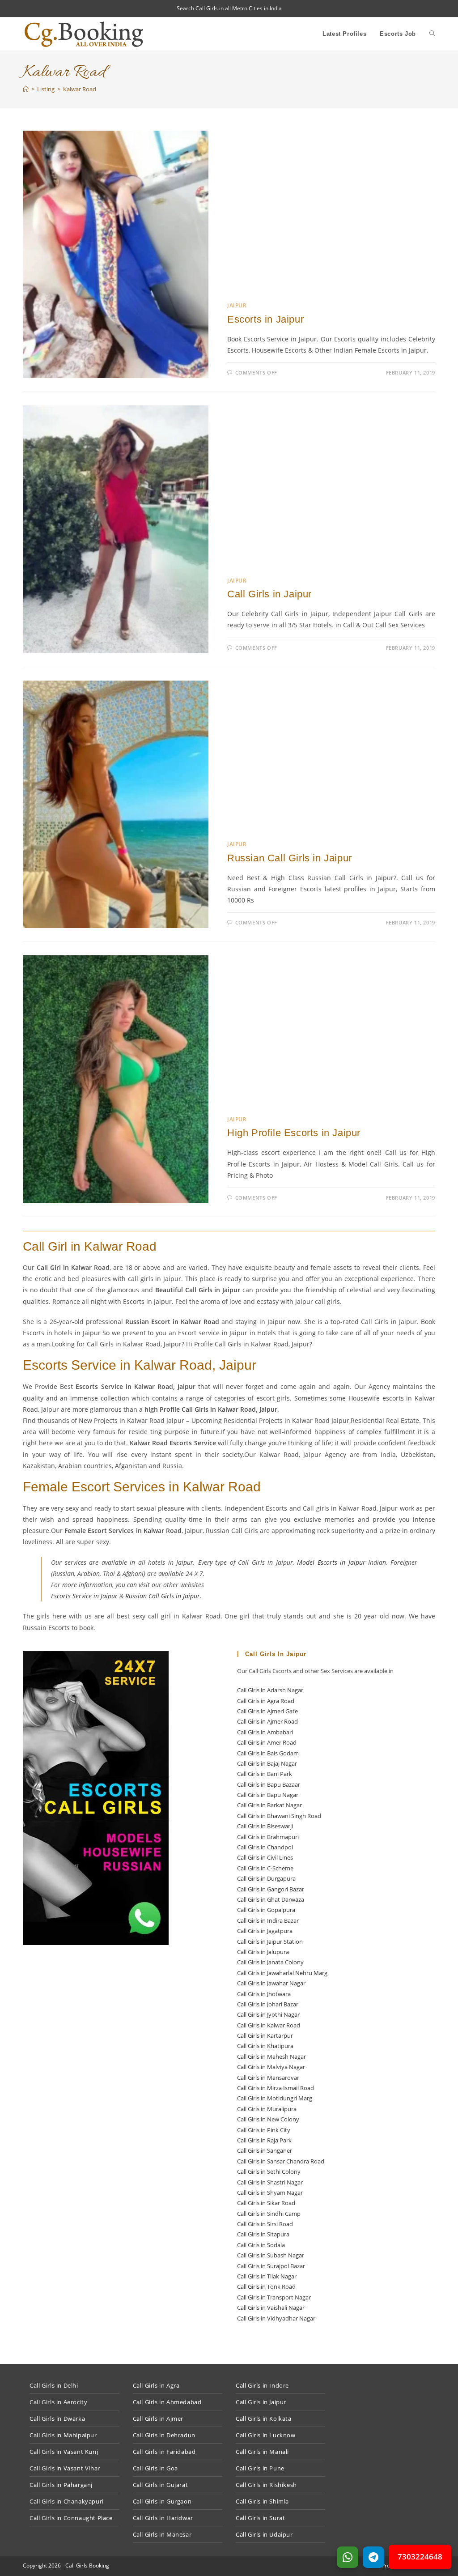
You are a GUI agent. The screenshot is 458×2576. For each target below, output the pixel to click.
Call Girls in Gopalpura (266, 1910)
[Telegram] (373, 2557)
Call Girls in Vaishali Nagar (271, 2308)
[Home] (26, 89)
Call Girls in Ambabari (265, 1732)
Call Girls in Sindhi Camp (269, 2214)
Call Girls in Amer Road (267, 1742)
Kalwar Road (80, 89)
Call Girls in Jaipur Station (270, 1942)
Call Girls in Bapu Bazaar (269, 1784)
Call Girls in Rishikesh (266, 2485)
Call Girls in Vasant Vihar (65, 2468)
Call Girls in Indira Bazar (268, 1920)
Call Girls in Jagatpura (265, 1931)
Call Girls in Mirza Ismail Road (276, 2088)
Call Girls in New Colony (268, 2119)
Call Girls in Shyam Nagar (270, 2193)
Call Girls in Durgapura (266, 1878)
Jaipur (237, 305)
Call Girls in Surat (260, 2518)
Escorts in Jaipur (265, 319)
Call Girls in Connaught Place (71, 2518)
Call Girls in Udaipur (264, 2534)
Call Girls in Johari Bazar (268, 2004)
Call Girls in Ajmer (158, 2418)
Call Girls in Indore (262, 2385)
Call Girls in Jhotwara (264, 1994)
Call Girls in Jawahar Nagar (271, 1983)
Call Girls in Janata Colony (270, 1962)
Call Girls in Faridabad (164, 2452)
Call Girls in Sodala (261, 2245)
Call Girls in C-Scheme (265, 1868)
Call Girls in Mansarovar (268, 2078)
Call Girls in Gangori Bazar (271, 1889)
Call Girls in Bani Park (265, 1774)
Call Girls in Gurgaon (162, 2501)
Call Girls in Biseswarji (265, 1826)
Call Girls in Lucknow (266, 2435)
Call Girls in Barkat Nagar (269, 1805)
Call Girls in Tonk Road (266, 2286)
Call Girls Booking (87, 2565)
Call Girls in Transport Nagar (274, 2297)
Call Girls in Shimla (262, 2501)
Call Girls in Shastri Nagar (270, 2182)
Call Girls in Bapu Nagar (268, 1795)
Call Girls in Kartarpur (265, 2035)
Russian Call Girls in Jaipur (290, 858)
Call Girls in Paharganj (61, 2485)
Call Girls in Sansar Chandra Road (281, 2161)
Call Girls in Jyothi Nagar (268, 2014)
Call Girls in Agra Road (266, 1701)
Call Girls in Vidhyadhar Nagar (276, 2318)
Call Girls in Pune (260, 2468)
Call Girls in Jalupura (263, 1952)
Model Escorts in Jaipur (331, 1562)
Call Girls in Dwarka (57, 2418)
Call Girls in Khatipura (265, 2046)
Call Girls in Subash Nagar (271, 2255)
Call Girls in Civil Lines (265, 1857)
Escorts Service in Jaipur (84, 1596)
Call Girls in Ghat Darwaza (271, 1899)
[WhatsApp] (348, 2557)
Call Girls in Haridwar (163, 2518)
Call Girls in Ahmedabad (167, 2402)
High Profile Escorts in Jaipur (294, 1133)
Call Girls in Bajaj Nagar (267, 1763)
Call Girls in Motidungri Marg (275, 2098)
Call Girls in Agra (156, 2385)
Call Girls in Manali (262, 2452)
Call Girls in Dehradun (164, 2435)
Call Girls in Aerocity (58, 2402)
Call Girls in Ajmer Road (267, 1721)
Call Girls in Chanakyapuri (67, 2501)
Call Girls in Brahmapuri (268, 1837)
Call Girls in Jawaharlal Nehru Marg (282, 1973)
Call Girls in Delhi (54, 2385)
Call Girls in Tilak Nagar (267, 2276)
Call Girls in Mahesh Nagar (271, 2057)
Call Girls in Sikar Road (266, 2203)
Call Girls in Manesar (162, 2534)
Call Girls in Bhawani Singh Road (279, 1816)
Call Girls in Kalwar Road (269, 2025)
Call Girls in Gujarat (161, 2485)
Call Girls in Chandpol (265, 1847)
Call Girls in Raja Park (264, 2140)
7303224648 (420, 2557)
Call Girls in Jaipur (269, 594)
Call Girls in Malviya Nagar (271, 2067)
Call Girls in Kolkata (264, 2418)
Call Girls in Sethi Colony (269, 2172)
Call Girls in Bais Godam (268, 1753)
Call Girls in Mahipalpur (63, 2435)
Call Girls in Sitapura (263, 2234)
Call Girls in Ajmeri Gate (267, 1711)
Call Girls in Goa (155, 2468)
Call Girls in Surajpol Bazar (271, 2266)
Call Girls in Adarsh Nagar (270, 1690)
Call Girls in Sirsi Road (265, 2224)
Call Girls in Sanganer (265, 2150)
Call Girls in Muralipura (267, 2109)
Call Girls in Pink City (264, 2130)
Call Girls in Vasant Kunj (64, 2452)
